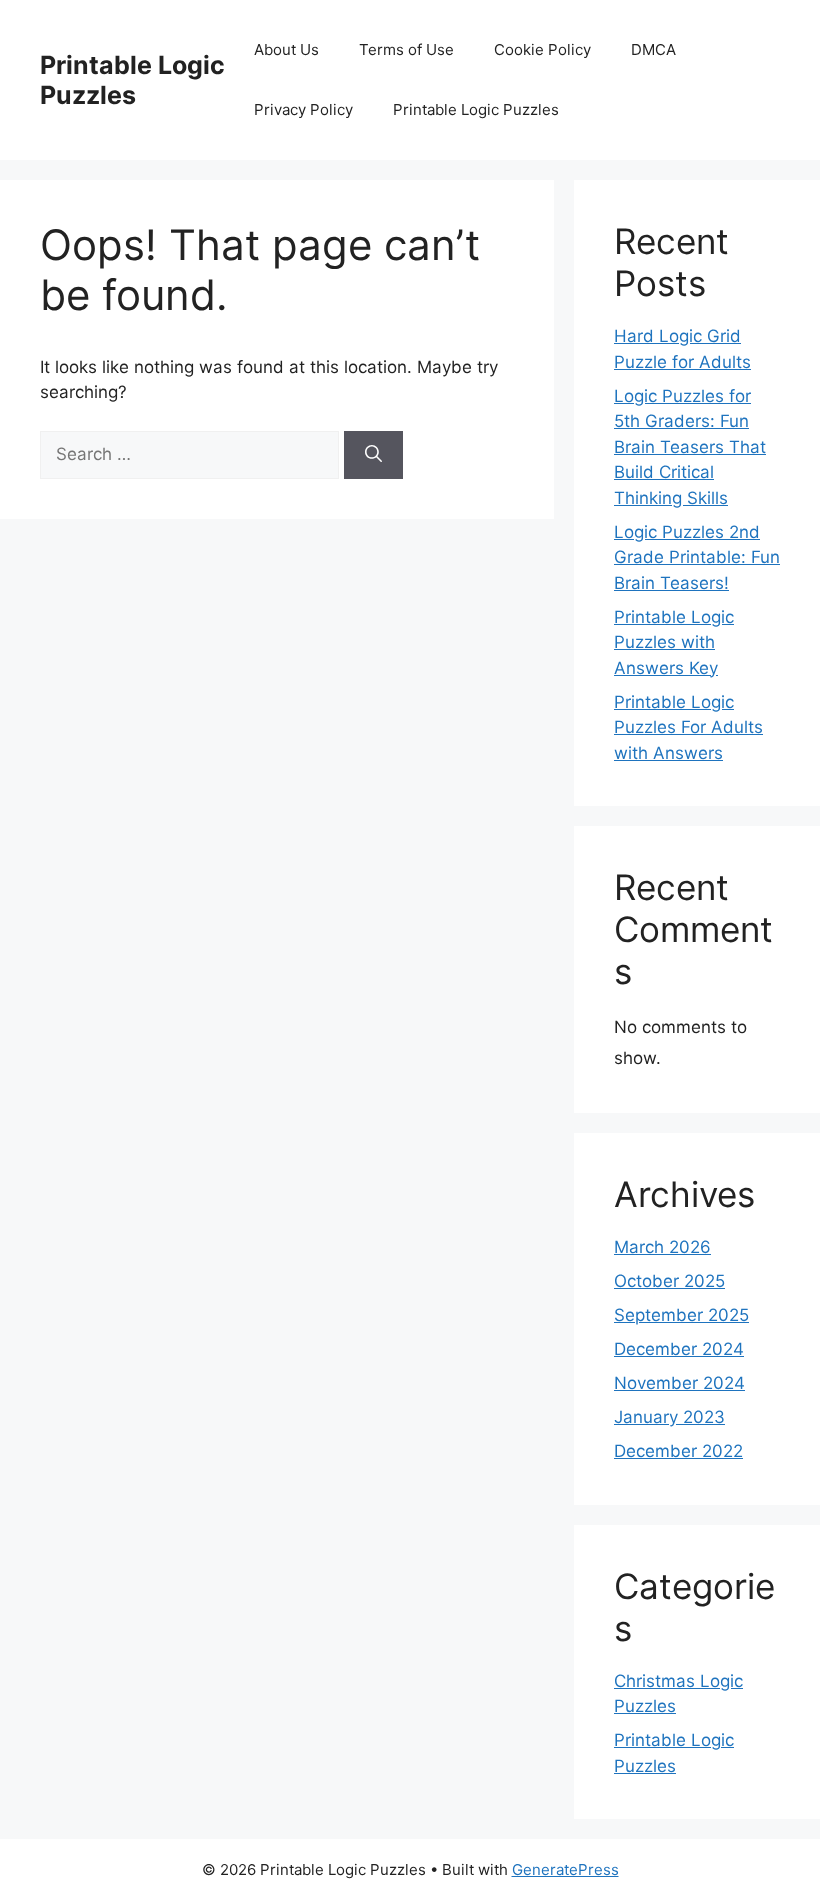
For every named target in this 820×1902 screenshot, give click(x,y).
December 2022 (678, 1451)
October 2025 (669, 1281)
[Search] (373, 455)
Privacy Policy (303, 109)
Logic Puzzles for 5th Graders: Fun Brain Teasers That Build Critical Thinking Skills (690, 447)
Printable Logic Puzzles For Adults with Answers (688, 727)
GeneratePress (565, 1869)
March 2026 (662, 1247)
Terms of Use (406, 49)
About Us (286, 49)
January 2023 (669, 1417)
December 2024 (679, 1349)
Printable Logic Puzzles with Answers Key (674, 642)
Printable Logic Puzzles (132, 80)
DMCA (653, 49)
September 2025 (681, 1315)
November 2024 (679, 1383)
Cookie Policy (542, 49)
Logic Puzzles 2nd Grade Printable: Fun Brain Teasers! (697, 557)
